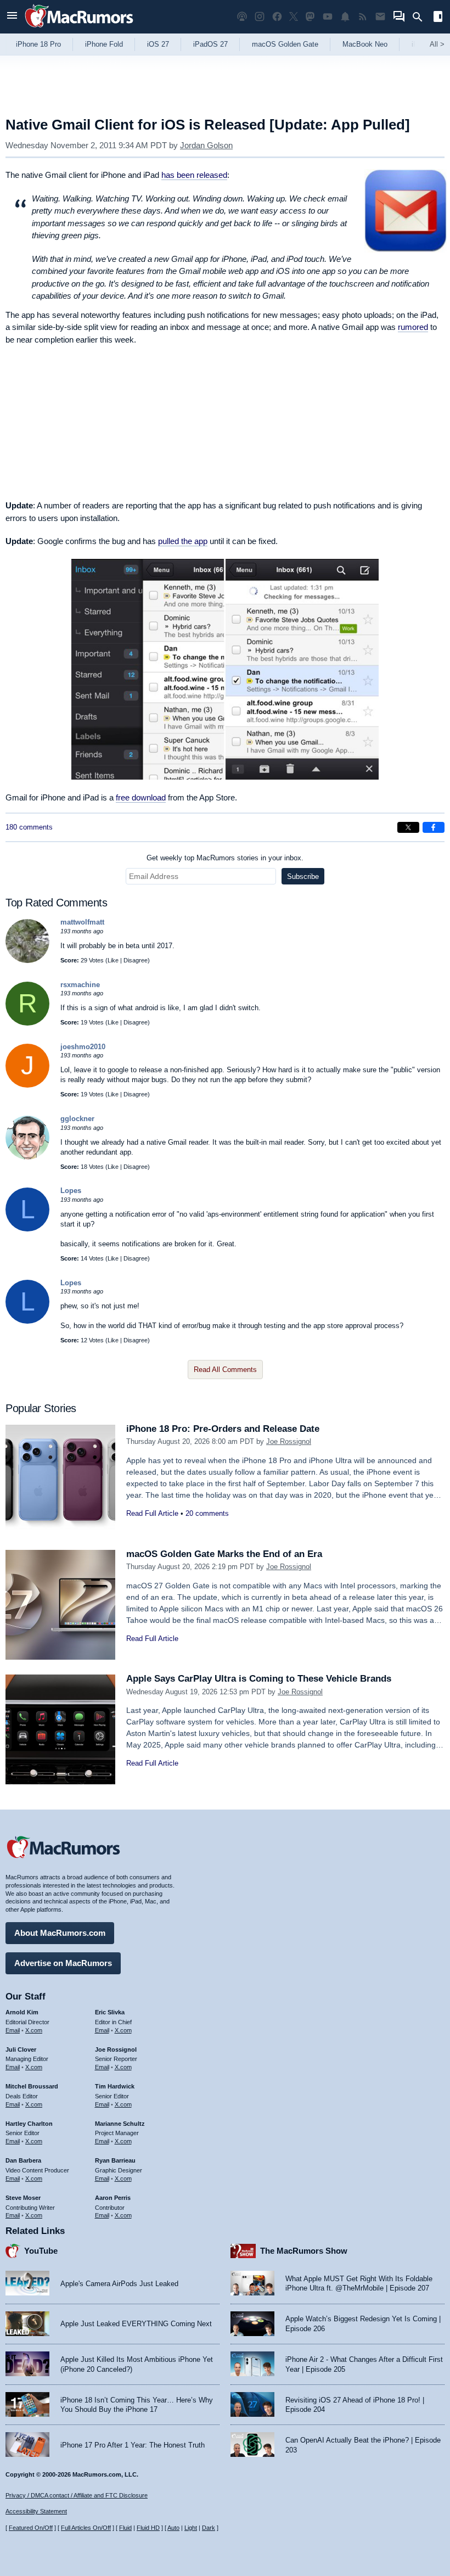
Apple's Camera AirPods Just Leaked (119, 2284)
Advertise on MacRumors (63, 1963)
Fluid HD (148, 2528)
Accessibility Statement (36, 2511)
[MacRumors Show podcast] (242, 17)
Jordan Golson (206, 145)
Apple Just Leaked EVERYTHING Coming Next (136, 2324)
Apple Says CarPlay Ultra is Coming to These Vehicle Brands (259, 1679)
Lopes (71, 1191)
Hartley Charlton (29, 2124)
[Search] (421, 17)
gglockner (77, 1119)
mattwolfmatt (82, 922)
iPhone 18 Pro (38, 44)
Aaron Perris (113, 2198)
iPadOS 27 (210, 44)
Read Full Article (152, 1513)
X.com (34, 2030)
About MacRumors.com (60, 1933)
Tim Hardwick (115, 2086)
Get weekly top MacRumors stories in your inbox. (225, 858)
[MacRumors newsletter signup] (380, 17)
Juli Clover (21, 2049)
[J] (27, 1085)
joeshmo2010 (83, 1047)
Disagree (136, 960)
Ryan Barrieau (115, 2160)
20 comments (207, 1513)
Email (13, 2030)
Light (191, 2528)
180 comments (29, 827)
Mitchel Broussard (32, 2086)
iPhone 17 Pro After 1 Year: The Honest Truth (133, 2445)
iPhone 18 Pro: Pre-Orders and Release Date (223, 1429)
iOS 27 (158, 44)
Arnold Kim (22, 2012)
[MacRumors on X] (294, 17)
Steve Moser (23, 2198)
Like (113, 960)
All (437, 44)
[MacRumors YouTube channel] (328, 17)
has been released (194, 175)
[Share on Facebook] (434, 827)
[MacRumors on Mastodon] (310, 17)
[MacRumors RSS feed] (363, 17)
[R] (27, 1023)
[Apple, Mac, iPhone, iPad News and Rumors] (79, 29)
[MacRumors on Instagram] (260, 17)
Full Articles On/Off (86, 2528)
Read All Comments (225, 1370)
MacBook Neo (365, 44)
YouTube (41, 2251)
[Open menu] (12, 17)
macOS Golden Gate (285, 44)
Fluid (125, 2528)
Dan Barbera (23, 2160)
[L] (27, 1229)
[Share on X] (408, 827)
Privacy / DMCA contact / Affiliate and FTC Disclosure (77, 2495)
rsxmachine (80, 985)
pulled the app (183, 541)
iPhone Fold (104, 44)
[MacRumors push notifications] (345, 17)
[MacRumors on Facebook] (277, 17)
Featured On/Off (31, 2528)
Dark (209, 2528)
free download (141, 797)
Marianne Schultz (120, 2124)
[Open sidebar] (438, 18)
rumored (413, 327)
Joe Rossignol (289, 1441)
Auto (173, 2528)
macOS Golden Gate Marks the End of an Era (224, 1554)
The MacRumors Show (304, 2251)
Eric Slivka (110, 2012)
